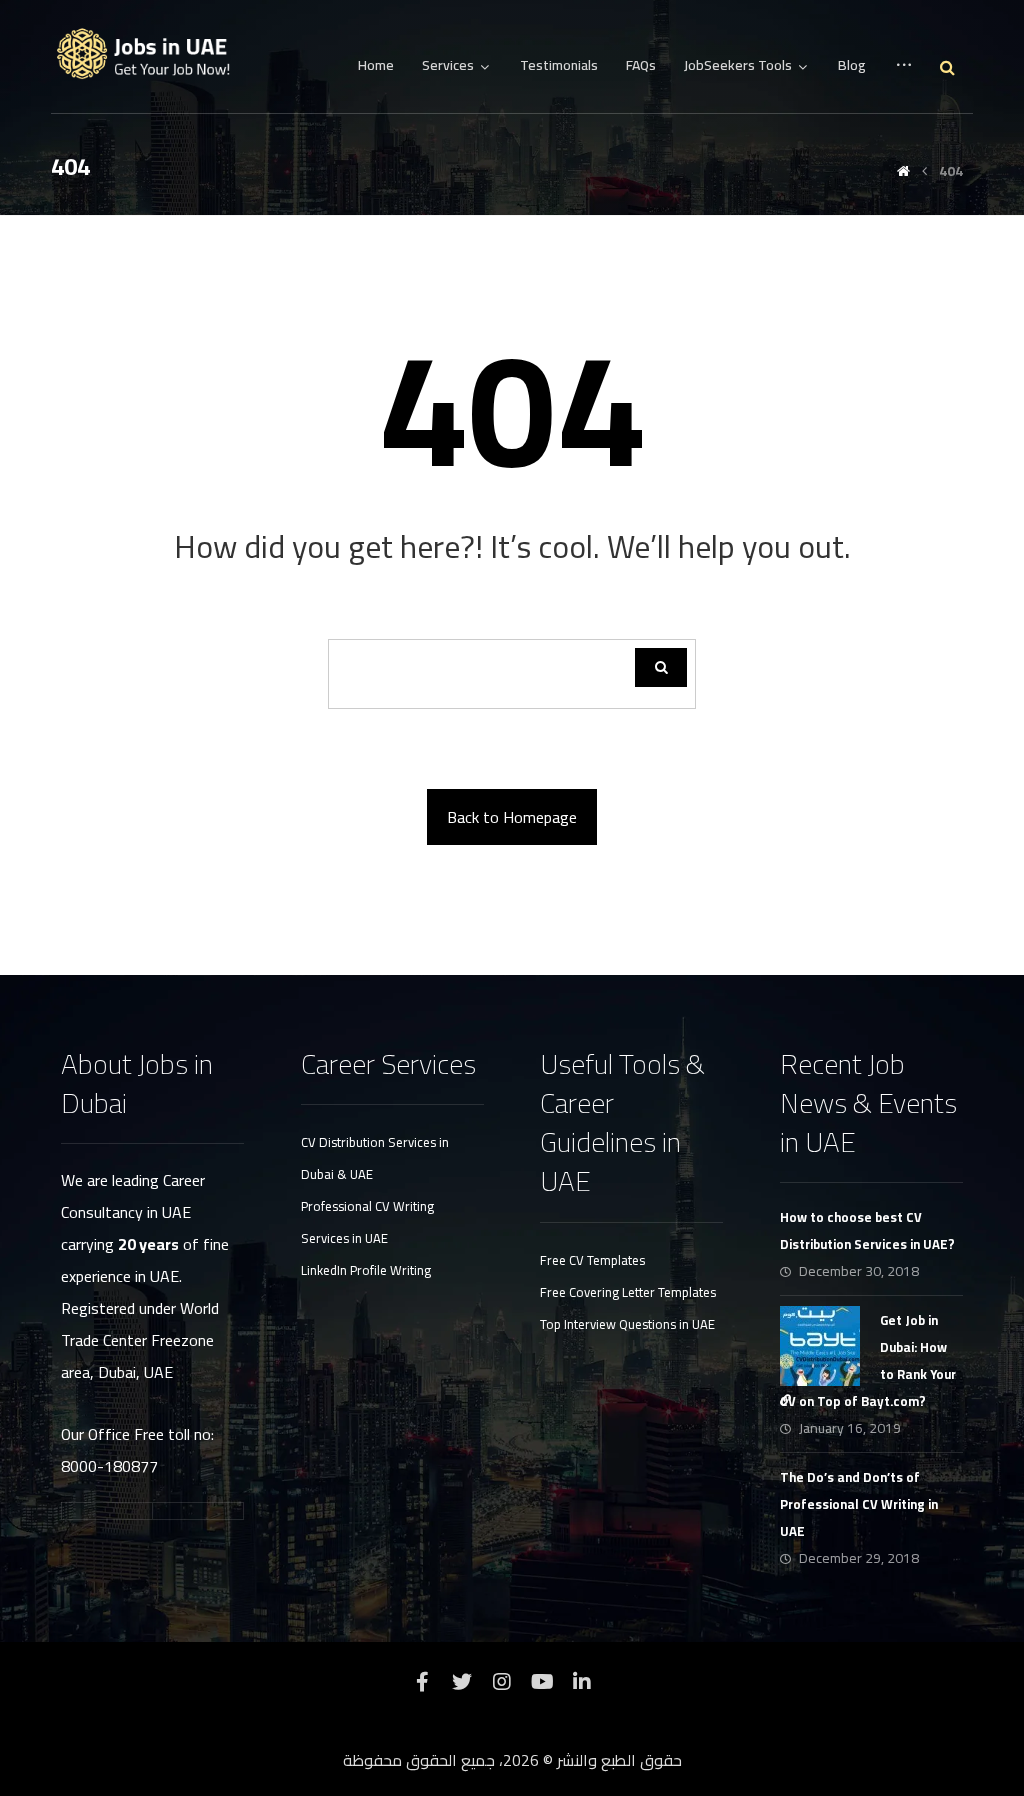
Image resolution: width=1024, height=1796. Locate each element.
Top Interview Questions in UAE (627, 1324)
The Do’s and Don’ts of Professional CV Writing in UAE (859, 1504)
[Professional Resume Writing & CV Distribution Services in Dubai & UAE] (151, 54)
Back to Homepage (512, 817)
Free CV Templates (592, 1260)
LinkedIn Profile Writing (366, 1270)
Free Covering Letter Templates (628, 1292)
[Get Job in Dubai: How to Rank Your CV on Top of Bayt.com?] (820, 1346)
